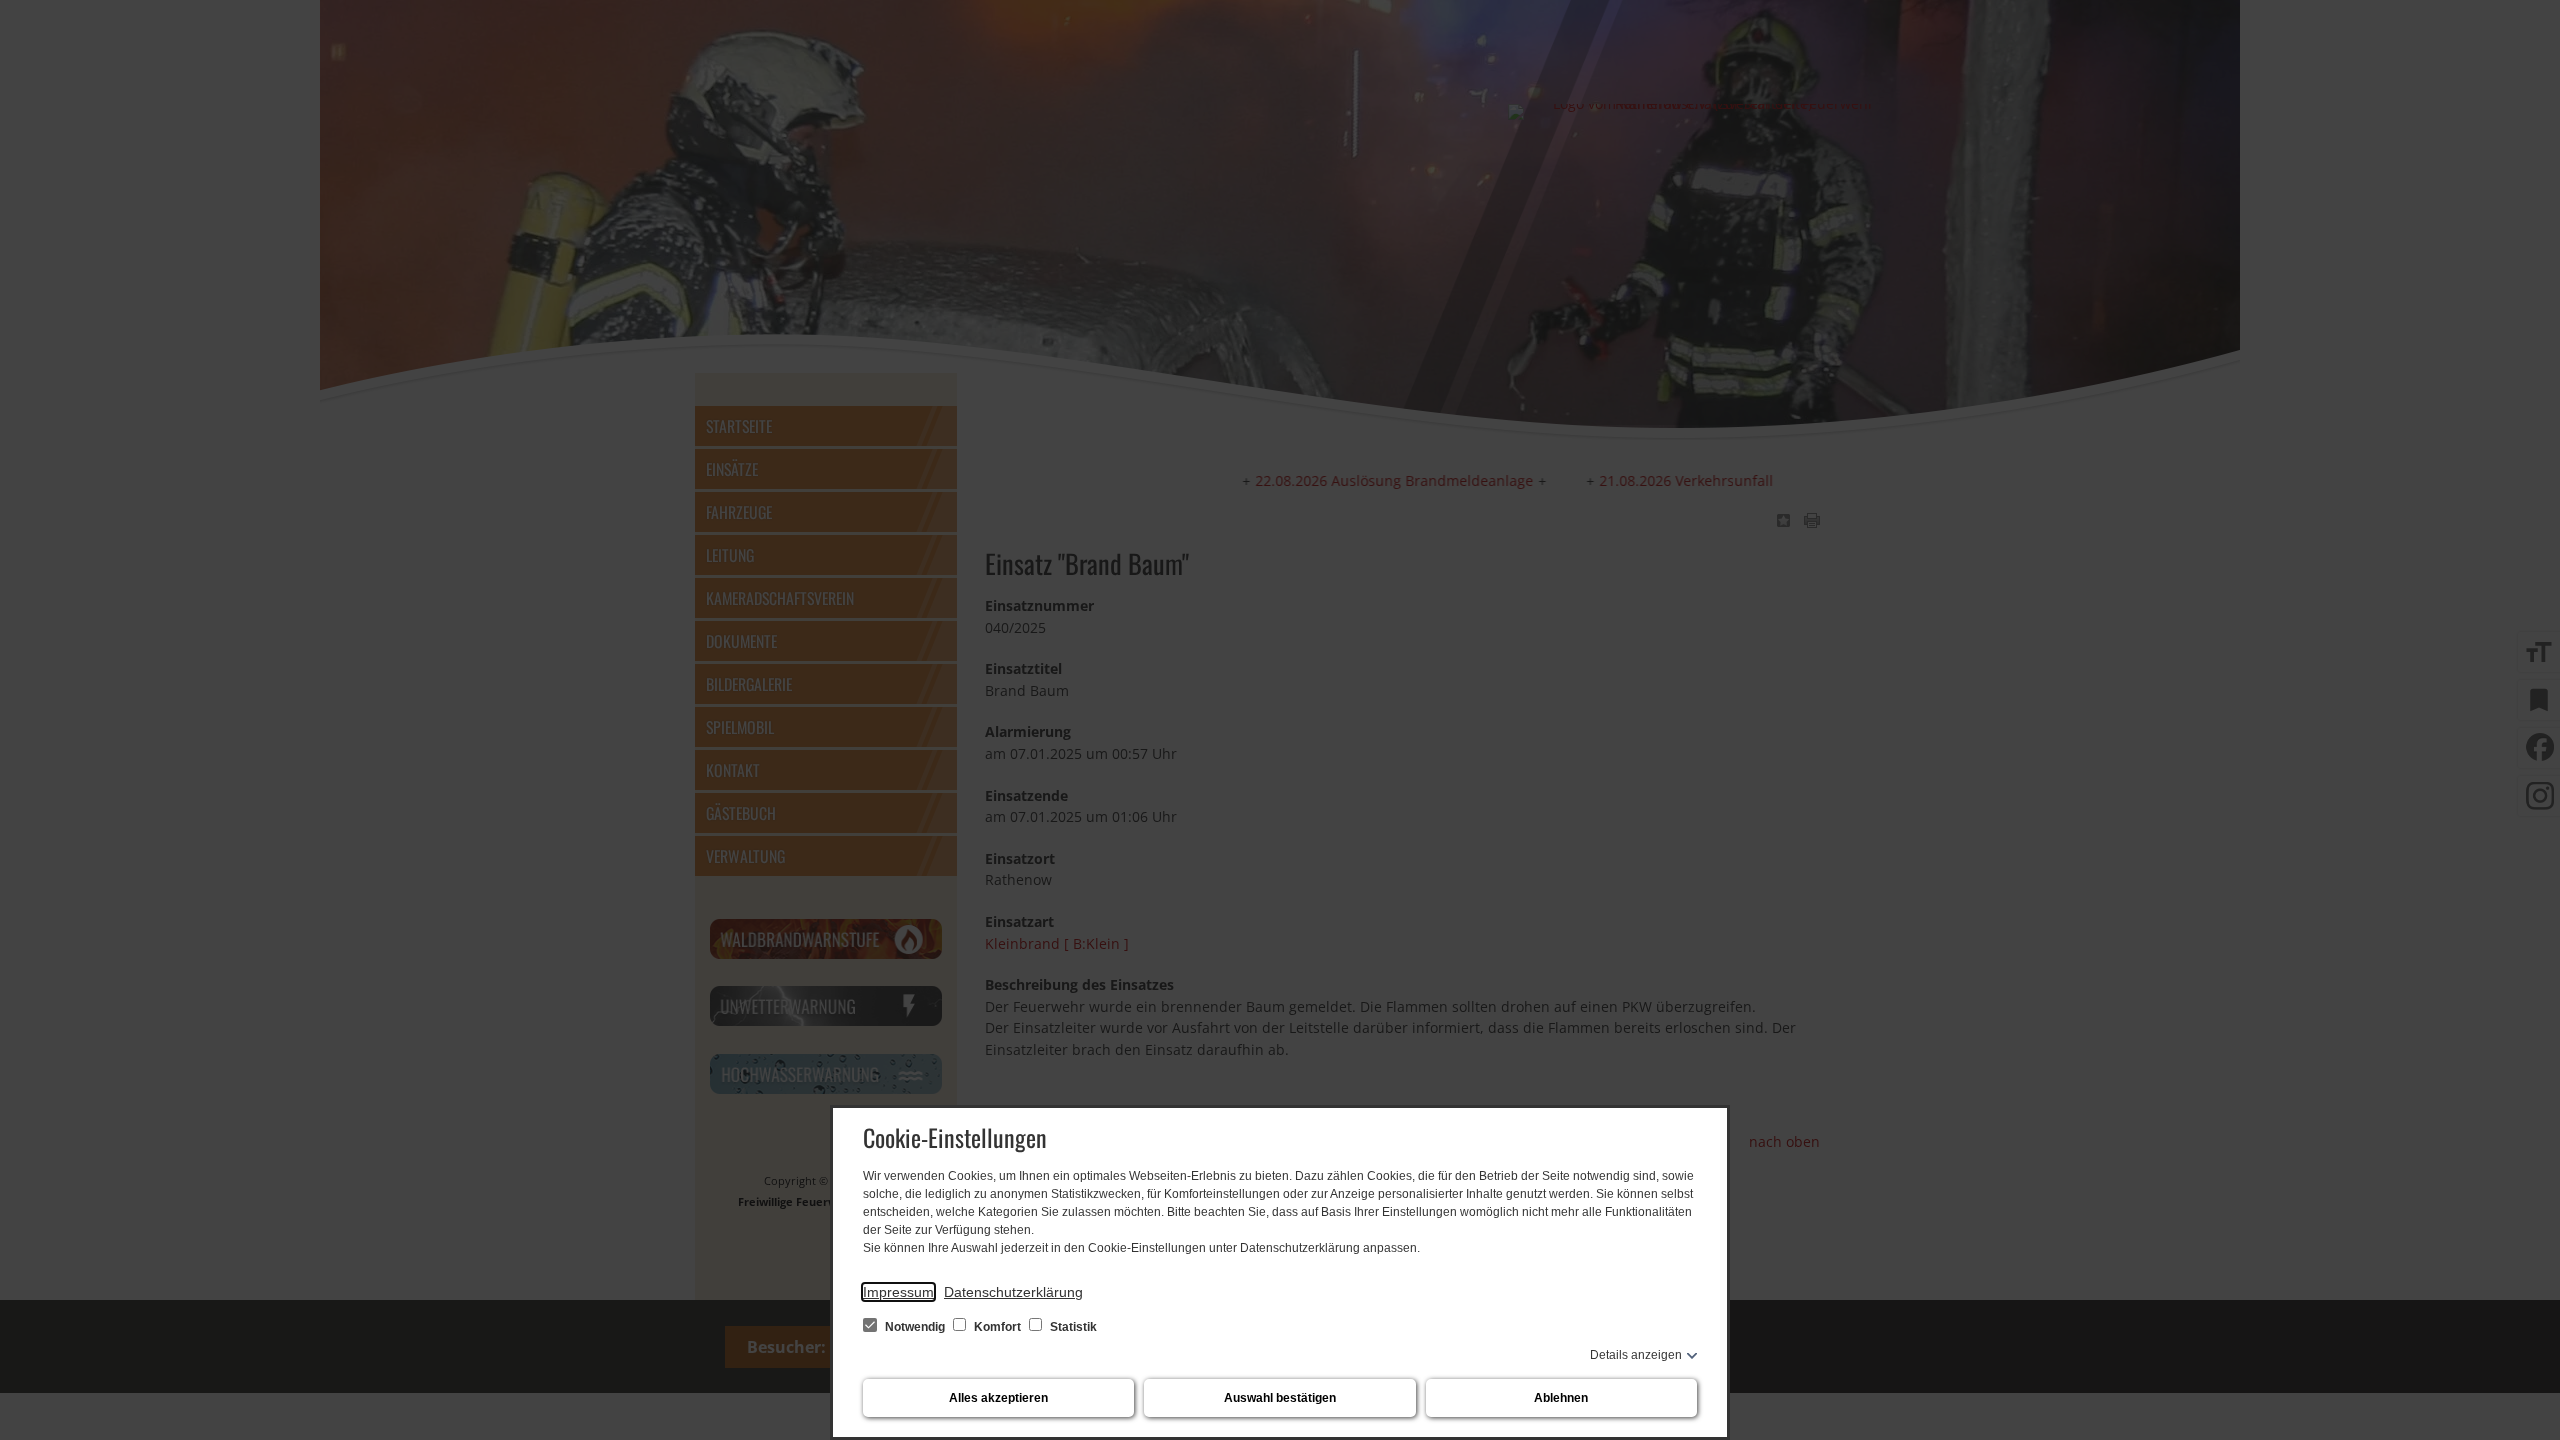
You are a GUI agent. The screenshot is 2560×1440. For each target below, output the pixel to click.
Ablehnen (1561, 1398)
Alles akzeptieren (998, 1398)
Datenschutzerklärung (1013, 1292)
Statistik (1072, 1327)
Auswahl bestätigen (1280, 1398)
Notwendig (915, 1327)
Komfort (997, 1327)
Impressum (898, 1292)
